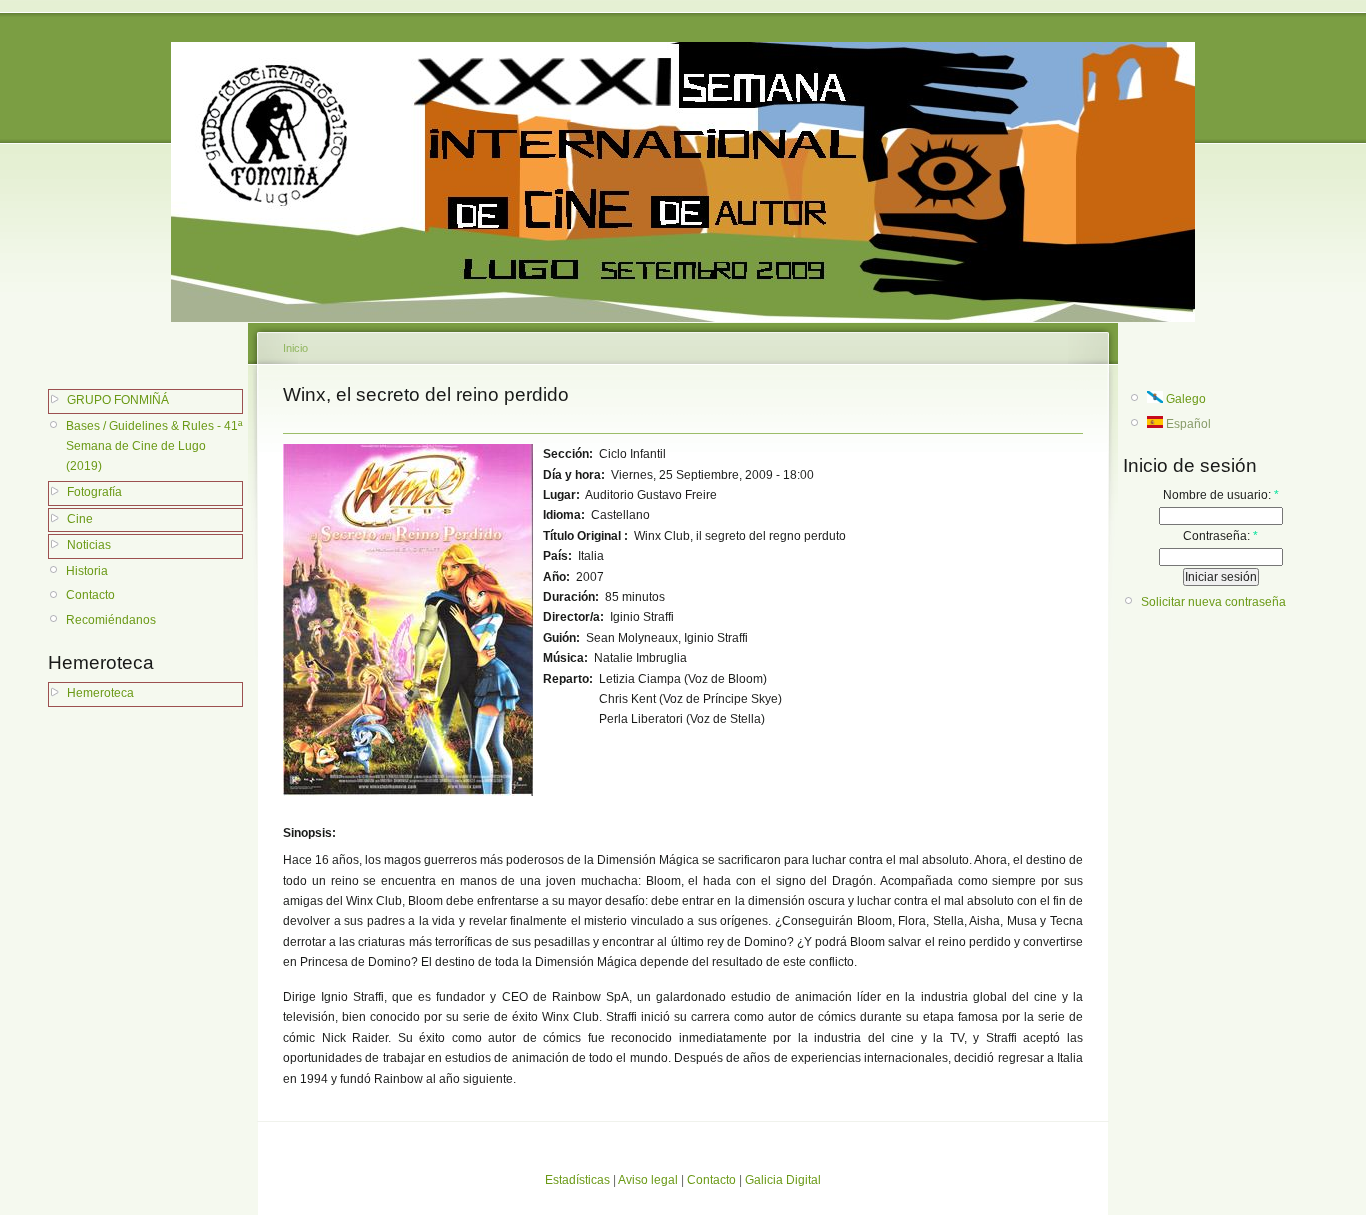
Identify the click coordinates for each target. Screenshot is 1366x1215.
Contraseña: (1220, 536)
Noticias (89, 545)
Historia (87, 571)
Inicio (295, 348)
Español (1187, 424)
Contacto (90, 595)
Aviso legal (648, 1180)
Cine (80, 519)
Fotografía (94, 492)
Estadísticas (577, 1180)
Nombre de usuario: (1221, 495)
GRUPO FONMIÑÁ (118, 400)
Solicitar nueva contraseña (1213, 602)
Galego (1184, 399)
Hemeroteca (100, 693)
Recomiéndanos (111, 620)
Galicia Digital (783, 1180)
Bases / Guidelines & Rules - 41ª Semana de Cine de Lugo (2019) (154, 446)
